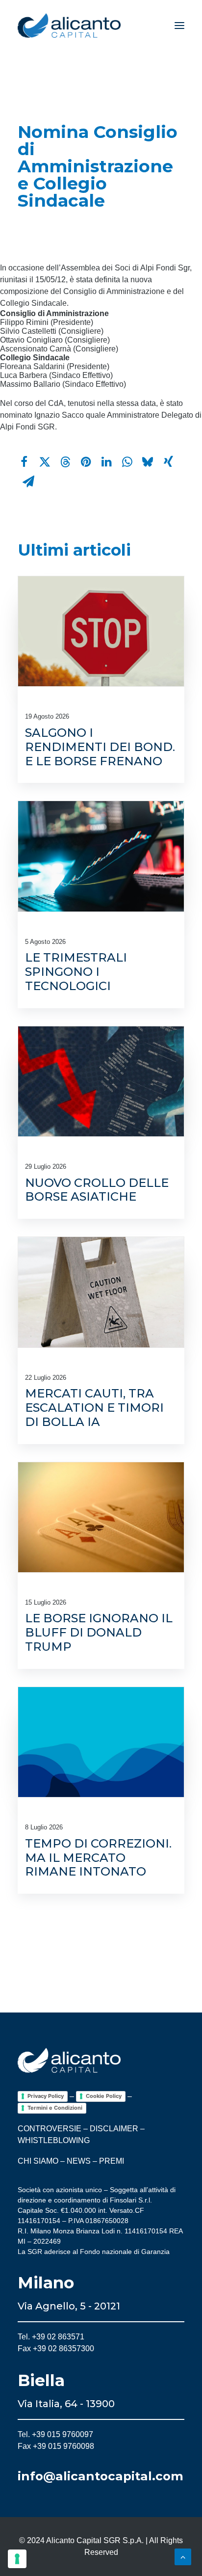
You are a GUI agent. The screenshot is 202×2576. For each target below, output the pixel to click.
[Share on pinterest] (86, 462)
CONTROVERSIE (50, 2129)
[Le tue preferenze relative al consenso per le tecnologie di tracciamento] (17, 2559)
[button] (179, 26)
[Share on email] (28, 482)
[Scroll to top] (183, 2556)
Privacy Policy (46, 2096)
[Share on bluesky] (148, 462)
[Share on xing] (168, 462)
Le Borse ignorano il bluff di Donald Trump (99, 1632)
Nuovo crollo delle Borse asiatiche (97, 1190)
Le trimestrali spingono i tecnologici (76, 972)
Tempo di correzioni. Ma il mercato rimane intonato (98, 1858)
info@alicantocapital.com (101, 2476)
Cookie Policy (104, 2096)
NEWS (79, 2161)
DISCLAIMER (114, 2129)
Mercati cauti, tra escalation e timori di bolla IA (94, 1408)
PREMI (112, 2161)
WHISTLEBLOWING (54, 2140)
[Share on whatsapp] (127, 462)
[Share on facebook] (24, 462)
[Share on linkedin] (106, 462)
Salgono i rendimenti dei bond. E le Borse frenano (100, 747)
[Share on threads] (65, 462)
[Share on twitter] (45, 462)
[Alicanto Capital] (69, 26)
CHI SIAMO (38, 2161)
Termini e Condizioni (55, 2108)
